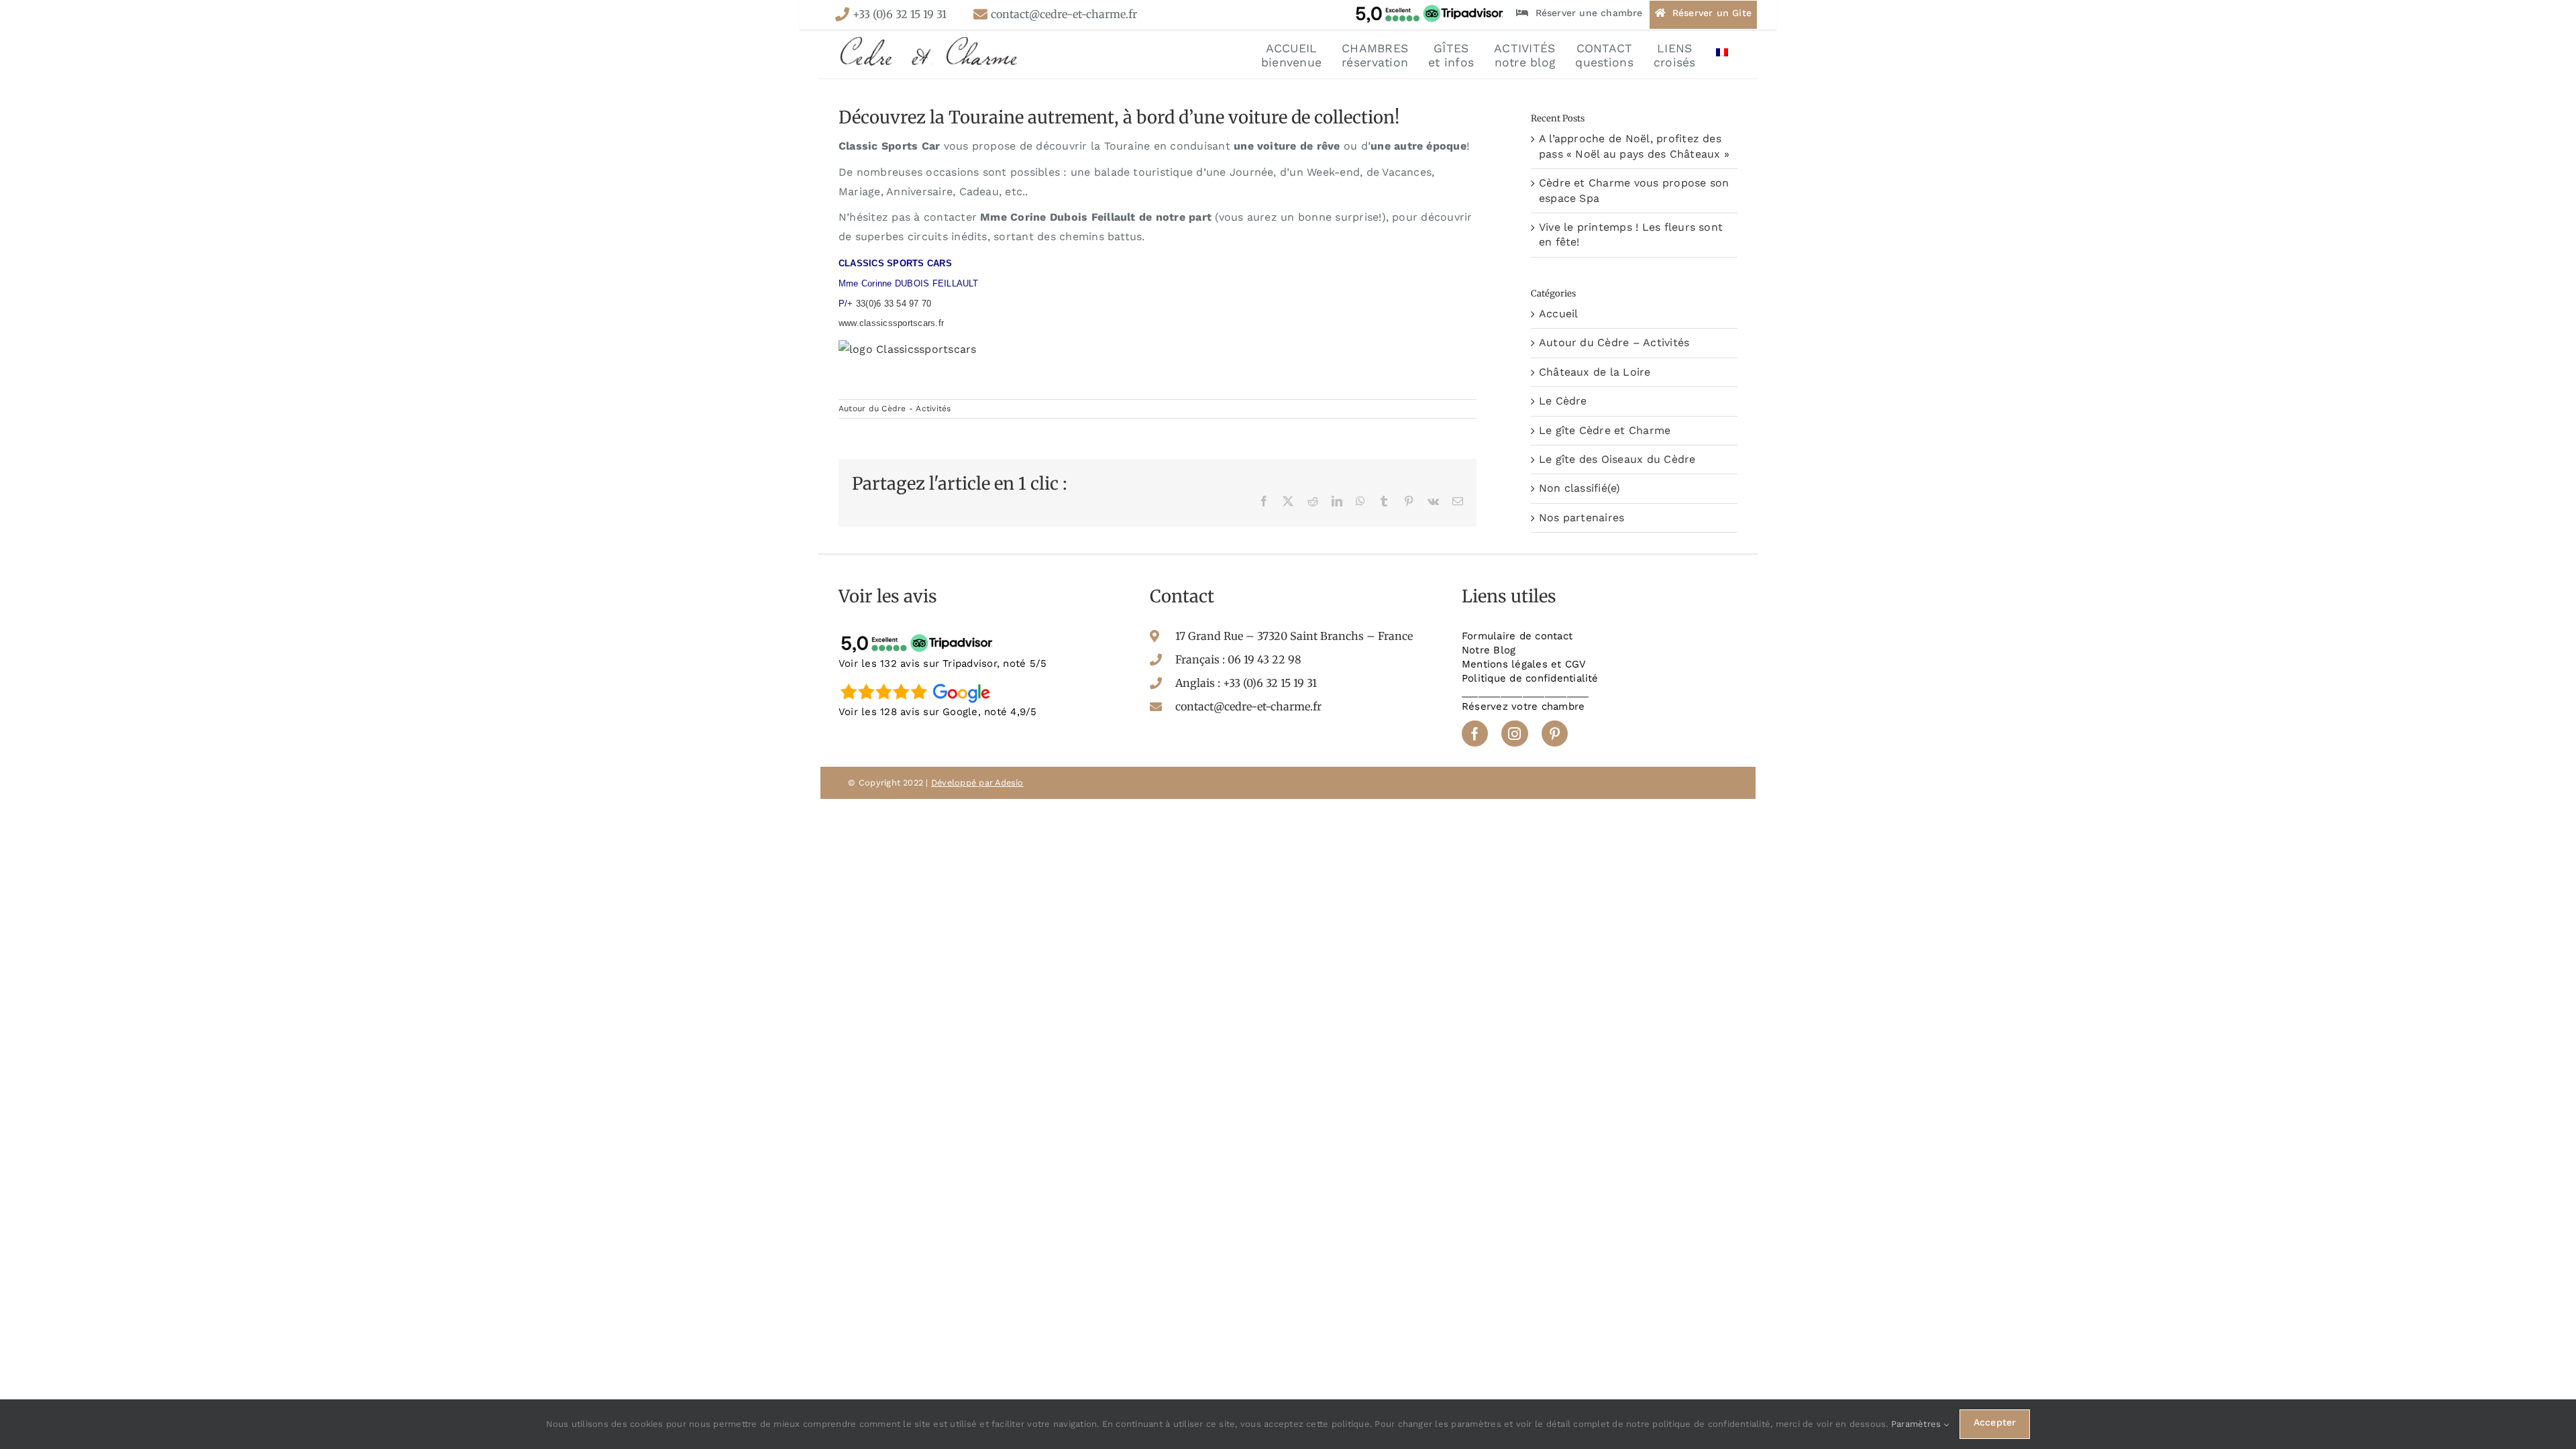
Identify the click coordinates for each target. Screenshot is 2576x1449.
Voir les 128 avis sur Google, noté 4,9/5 (938, 712)
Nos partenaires (1582, 518)
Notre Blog (1489, 650)
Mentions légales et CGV (1524, 664)
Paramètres (1918, 1424)
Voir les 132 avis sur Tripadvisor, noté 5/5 (943, 663)
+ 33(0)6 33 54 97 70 (889, 304)
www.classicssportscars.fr (891, 323)
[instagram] (1514, 734)
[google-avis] (919, 683)
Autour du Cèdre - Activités (895, 409)
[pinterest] (1555, 734)
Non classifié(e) (1580, 488)
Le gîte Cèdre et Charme (1605, 430)
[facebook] (1475, 734)
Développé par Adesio (977, 783)
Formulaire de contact (1517, 636)
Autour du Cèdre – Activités (1614, 342)
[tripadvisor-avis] (919, 634)
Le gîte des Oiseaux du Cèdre (1617, 459)
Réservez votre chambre (1523, 706)
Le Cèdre (1563, 401)
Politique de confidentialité (1530, 678)
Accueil (1559, 314)
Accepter (1995, 1422)
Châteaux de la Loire (1595, 372)
